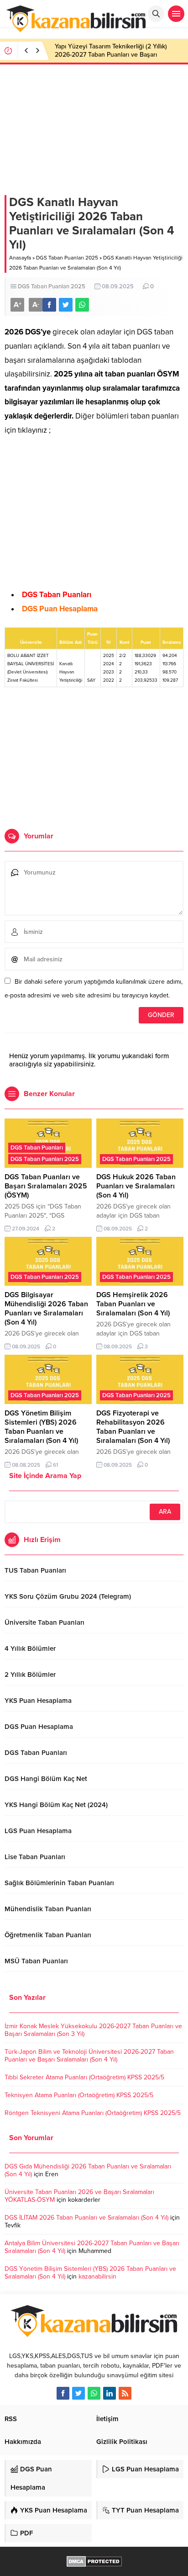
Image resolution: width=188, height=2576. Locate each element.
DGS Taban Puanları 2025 (67, 258)
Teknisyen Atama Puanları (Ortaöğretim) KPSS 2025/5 (79, 2095)
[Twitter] (78, 2393)
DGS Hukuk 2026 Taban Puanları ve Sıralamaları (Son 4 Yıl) (136, 1186)
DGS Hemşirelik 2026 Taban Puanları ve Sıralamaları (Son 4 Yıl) (133, 1304)
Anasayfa (20, 258)
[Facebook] (63, 2393)
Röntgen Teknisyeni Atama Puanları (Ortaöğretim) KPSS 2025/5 (93, 2113)
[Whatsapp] (94, 2393)
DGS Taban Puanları (57, 595)
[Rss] (125, 2393)
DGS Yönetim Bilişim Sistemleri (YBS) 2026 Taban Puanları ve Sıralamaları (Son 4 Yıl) (41, 1427)
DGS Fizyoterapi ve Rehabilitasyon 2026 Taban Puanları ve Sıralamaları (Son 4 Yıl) (133, 1427)
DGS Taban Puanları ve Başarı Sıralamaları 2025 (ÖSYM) (46, 1186)
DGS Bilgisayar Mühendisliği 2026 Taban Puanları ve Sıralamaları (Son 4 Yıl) (46, 1309)
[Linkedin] (110, 2393)
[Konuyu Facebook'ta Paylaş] (49, 305)
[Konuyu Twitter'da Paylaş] (66, 305)
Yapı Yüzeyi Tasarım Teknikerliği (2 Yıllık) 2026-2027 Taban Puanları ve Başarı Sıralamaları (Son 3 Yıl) (111, 55)
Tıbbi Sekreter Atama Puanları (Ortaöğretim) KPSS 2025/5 (84, 2077)
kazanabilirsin (97, 2277)
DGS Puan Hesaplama (60, 609)
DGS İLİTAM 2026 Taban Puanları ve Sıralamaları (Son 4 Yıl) (86, 2218)
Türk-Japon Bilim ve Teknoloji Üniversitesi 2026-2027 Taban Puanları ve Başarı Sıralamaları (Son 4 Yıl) (89, 2056)
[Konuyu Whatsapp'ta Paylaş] (82, 305)
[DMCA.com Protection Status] (94, 2562)
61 (55, 1465)
